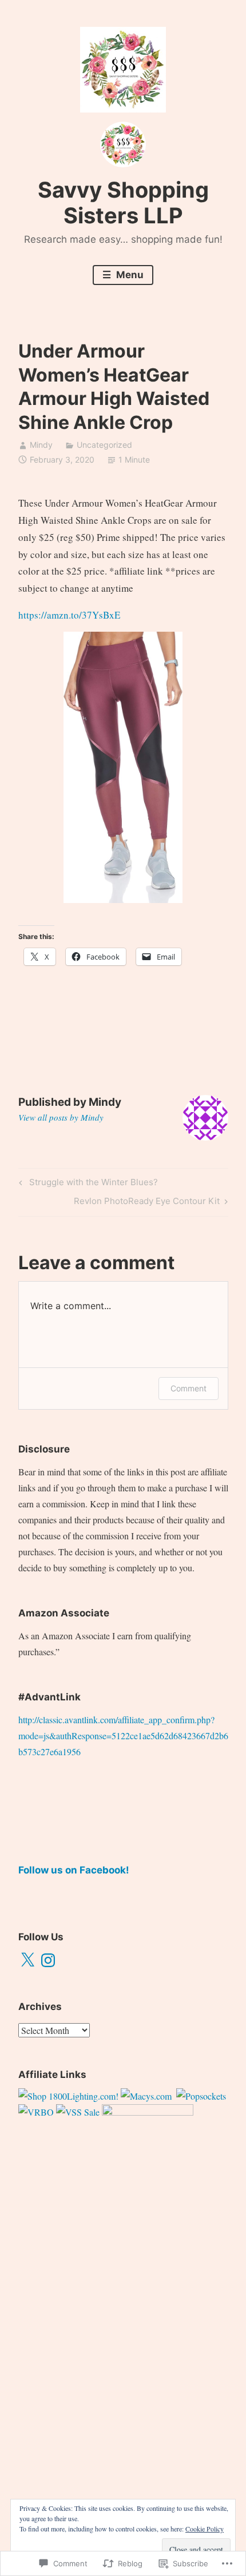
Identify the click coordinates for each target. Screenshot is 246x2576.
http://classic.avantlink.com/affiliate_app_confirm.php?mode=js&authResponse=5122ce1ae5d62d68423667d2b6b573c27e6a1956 (123, 1736)
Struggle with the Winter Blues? (87, 1184)
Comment (189, 1388)
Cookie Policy (205, 2529)
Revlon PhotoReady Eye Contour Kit (147, 1203)
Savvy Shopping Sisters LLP (123, 203)
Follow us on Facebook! (74, 1870)
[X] (27, 1960)
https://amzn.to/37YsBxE (69, 615)
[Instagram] (48, 1960)
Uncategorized (104, 445)
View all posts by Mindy (61, 1117)
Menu (129, 275)
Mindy (41, 445)
